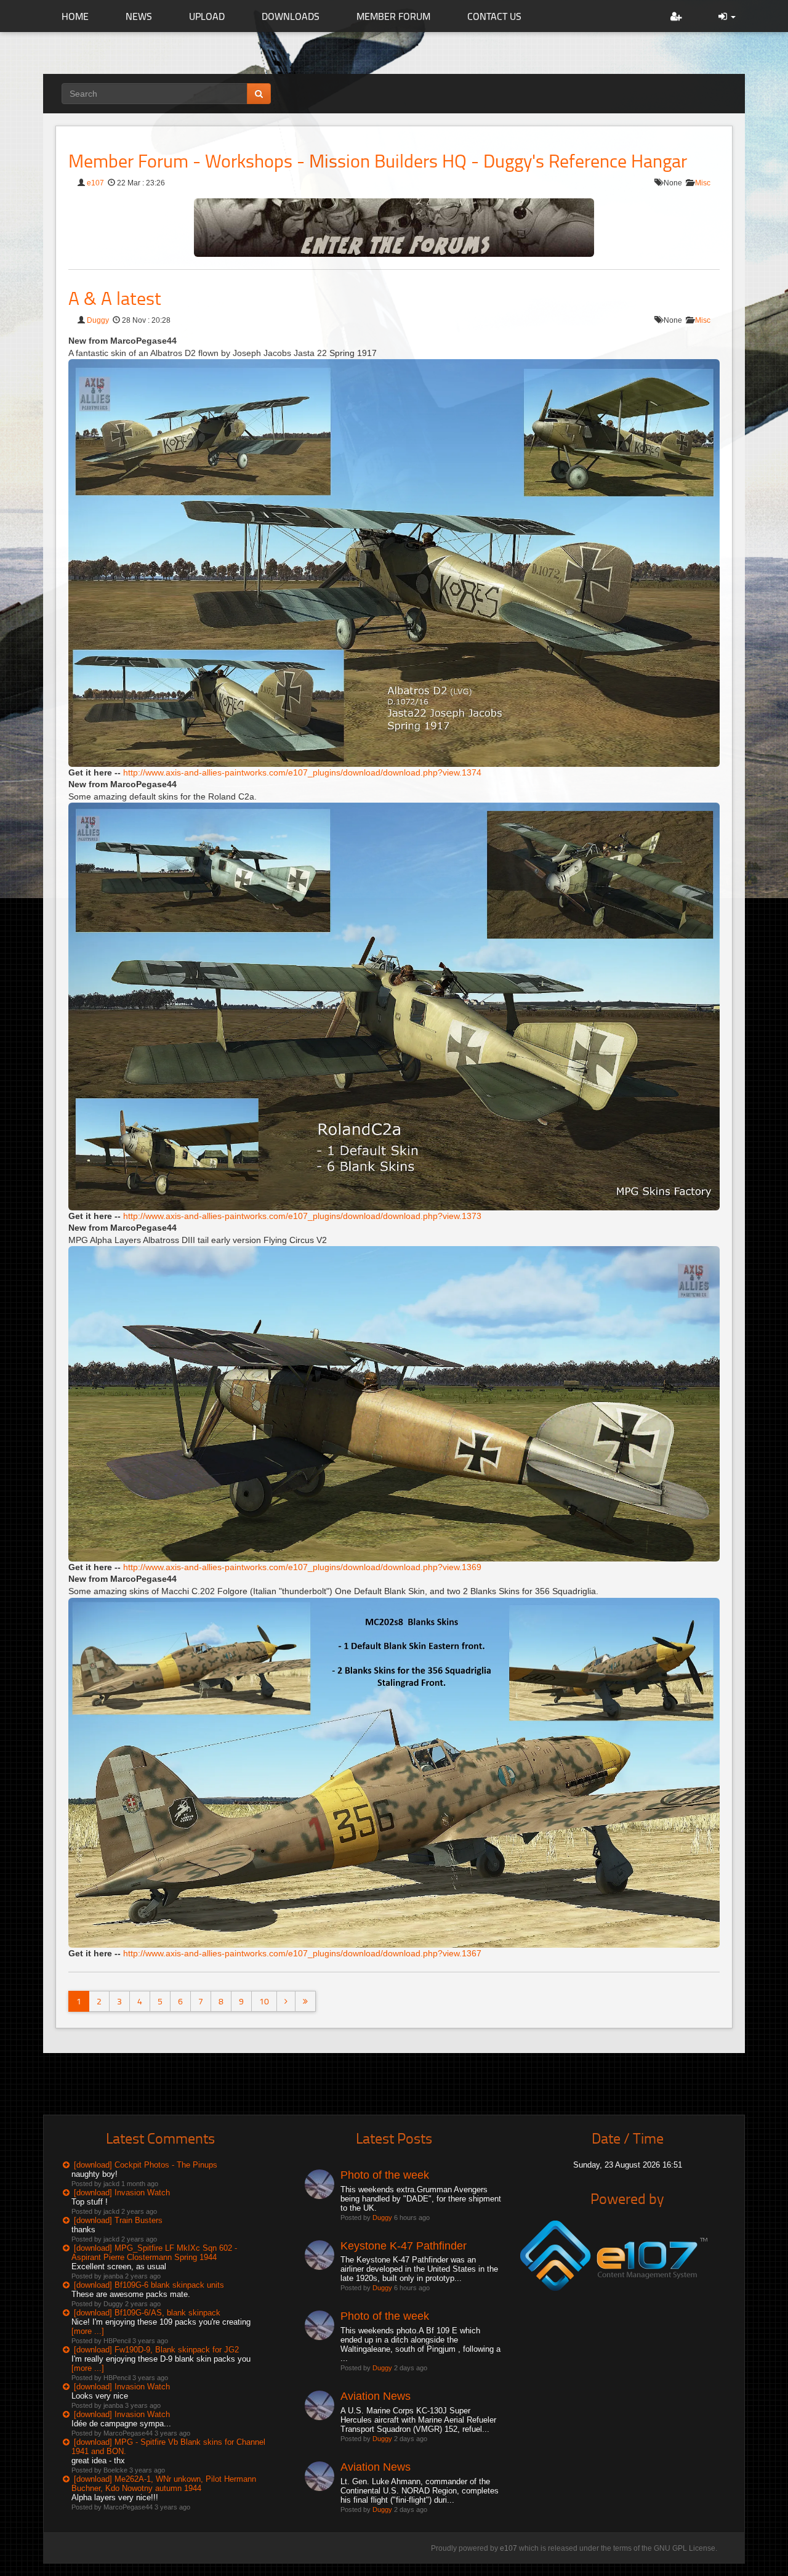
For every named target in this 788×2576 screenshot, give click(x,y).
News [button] (139, 16)
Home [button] (75, 16)
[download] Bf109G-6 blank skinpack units (149, 2285)
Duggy (98, 320)
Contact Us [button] (494, 16)
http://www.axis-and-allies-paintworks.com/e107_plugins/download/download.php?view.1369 (302, 1567)
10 (264, 2001)
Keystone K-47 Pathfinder (404, 2246)
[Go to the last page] (305, 2001)
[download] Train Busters (118, 2220)
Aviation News (376, 2396)
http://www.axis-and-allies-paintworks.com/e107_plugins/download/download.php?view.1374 (302, 772)
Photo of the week (385, 2175)
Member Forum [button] (393, 16)
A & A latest (115, 298)
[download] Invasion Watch (122, 2193)
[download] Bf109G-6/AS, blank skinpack (147, 2313)
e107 (95, 183)
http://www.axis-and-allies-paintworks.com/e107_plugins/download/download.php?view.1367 (302, 1953)
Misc (703, 183)
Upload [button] (207, 16)
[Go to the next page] (286, 2001)
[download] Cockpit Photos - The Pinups (146, 2165)
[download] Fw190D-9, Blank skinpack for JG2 (156, 2350)
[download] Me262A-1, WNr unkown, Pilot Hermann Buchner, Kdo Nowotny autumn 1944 (164, 2484)
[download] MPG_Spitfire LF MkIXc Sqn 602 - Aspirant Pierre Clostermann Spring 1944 (154, 2253)
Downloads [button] (291, 16)
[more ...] (88, 2331)
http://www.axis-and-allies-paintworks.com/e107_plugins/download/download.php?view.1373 (302, 1216)
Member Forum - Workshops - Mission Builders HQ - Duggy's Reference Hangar (378, 160)
